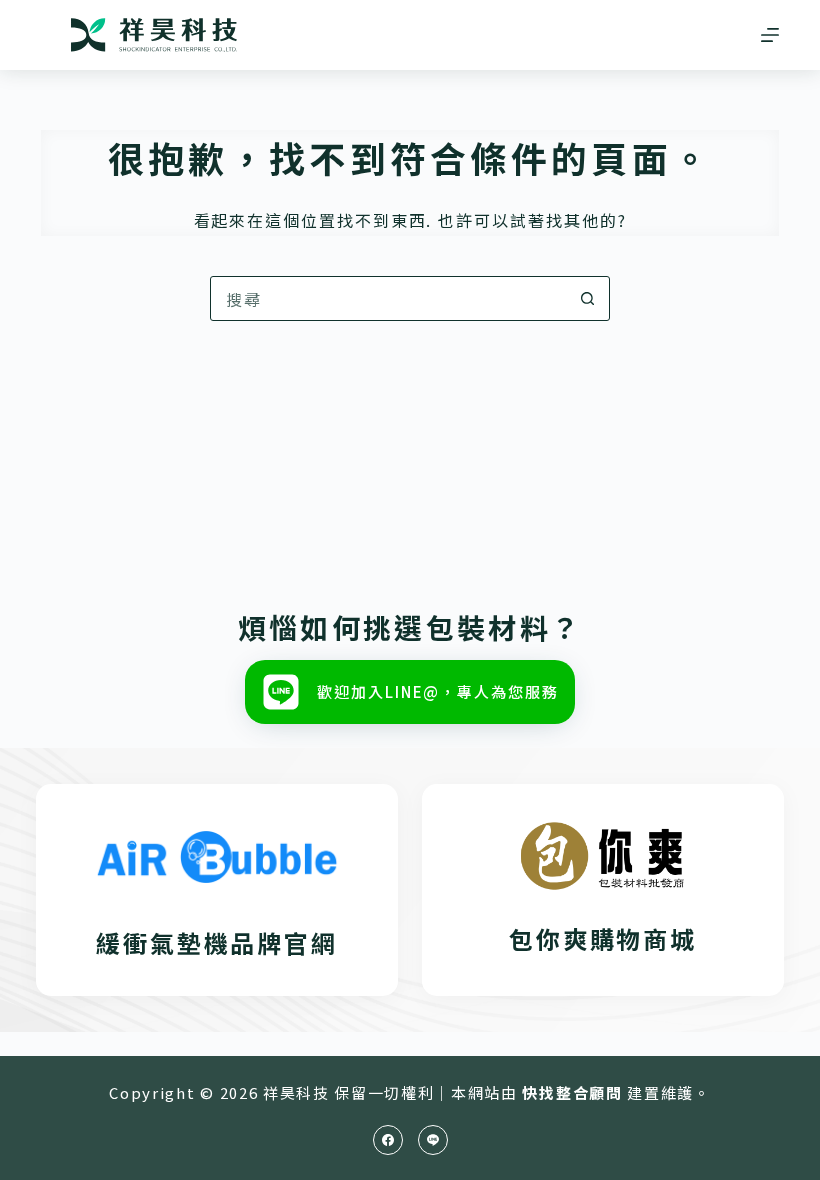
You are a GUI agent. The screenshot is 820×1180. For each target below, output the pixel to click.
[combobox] (388, 298)
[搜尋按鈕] (587, 298)
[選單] (770, 35)
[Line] (433, 1140)
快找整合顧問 (572, 1092)
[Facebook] (388, 1140)
